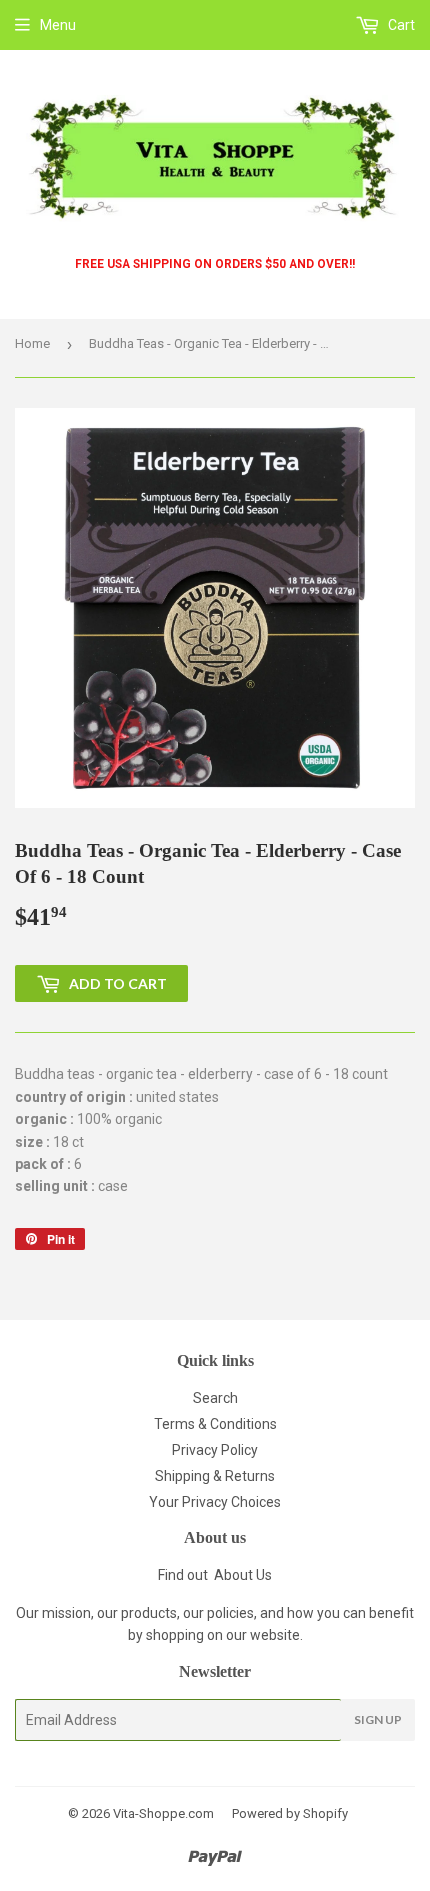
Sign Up (378, 1719)
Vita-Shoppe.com (163, 1813)
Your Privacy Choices (215, 1502)
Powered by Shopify (290, 1813)
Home (32, 343)
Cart (400, 25)
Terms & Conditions (215, 1424)
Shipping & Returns (215, 1476)
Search (215, 1398)
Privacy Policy (215, 1450)
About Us (243, 1575)
